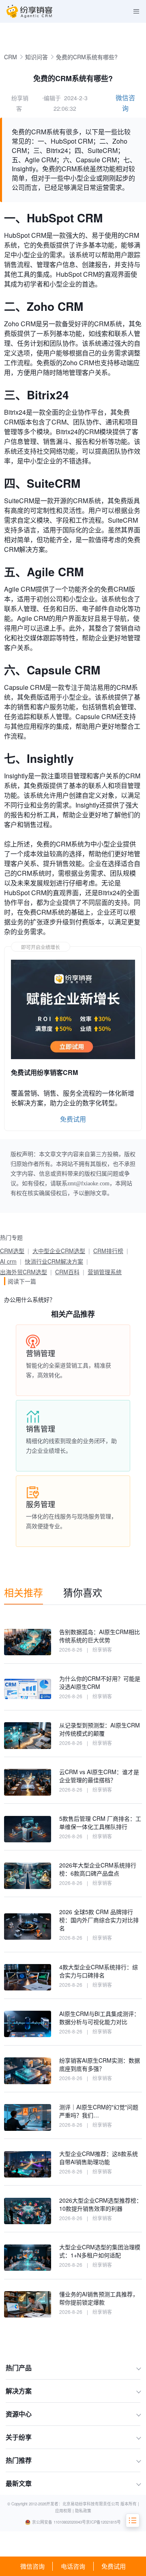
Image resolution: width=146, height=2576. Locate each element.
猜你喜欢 (83, 1592)
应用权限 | (65, 2511)
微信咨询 (32, 2566)
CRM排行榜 (108, 1251)
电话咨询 (73, 2566)
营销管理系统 (105, 1272)
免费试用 (114, 2566)
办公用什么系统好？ (30, 1299)
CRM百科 (67, 1272)
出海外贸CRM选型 (24, 1272)
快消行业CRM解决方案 (54, 1261)
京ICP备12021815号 (103, 2522)
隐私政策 (83, 2511)
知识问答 (36, 57)
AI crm (8, 1261)
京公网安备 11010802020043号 (59, 2522)
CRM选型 (12, 1251)
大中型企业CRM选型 (59, 1251)
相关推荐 (24, 1592)
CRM (11, 57)
